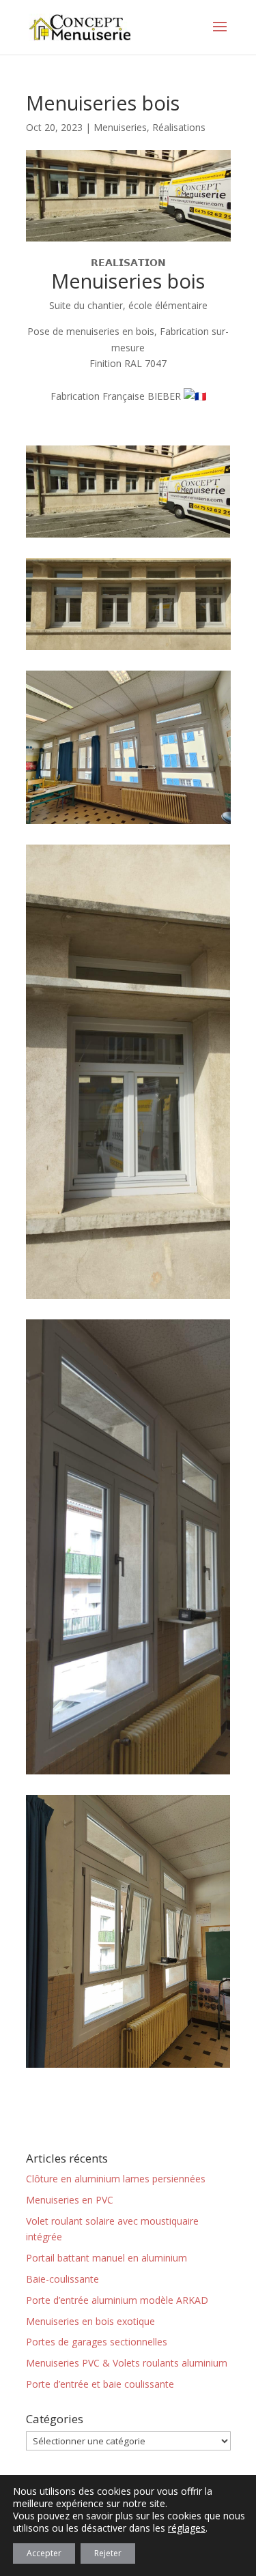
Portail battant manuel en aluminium (106, 2258)
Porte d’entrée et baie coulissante (100, 2384)
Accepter (44, 2553)
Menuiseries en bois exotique (90, 2321)
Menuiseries (120, 127)
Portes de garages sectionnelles (97, 2342)
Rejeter (108, 2553)
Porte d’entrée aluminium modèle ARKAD (117, 2300)
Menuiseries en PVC (70, 2200)
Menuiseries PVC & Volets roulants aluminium (127, 2363)
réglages (187, 2528)
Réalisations (179, 127)
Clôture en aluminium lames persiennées (116, 2179)
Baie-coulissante (62, 2279)
